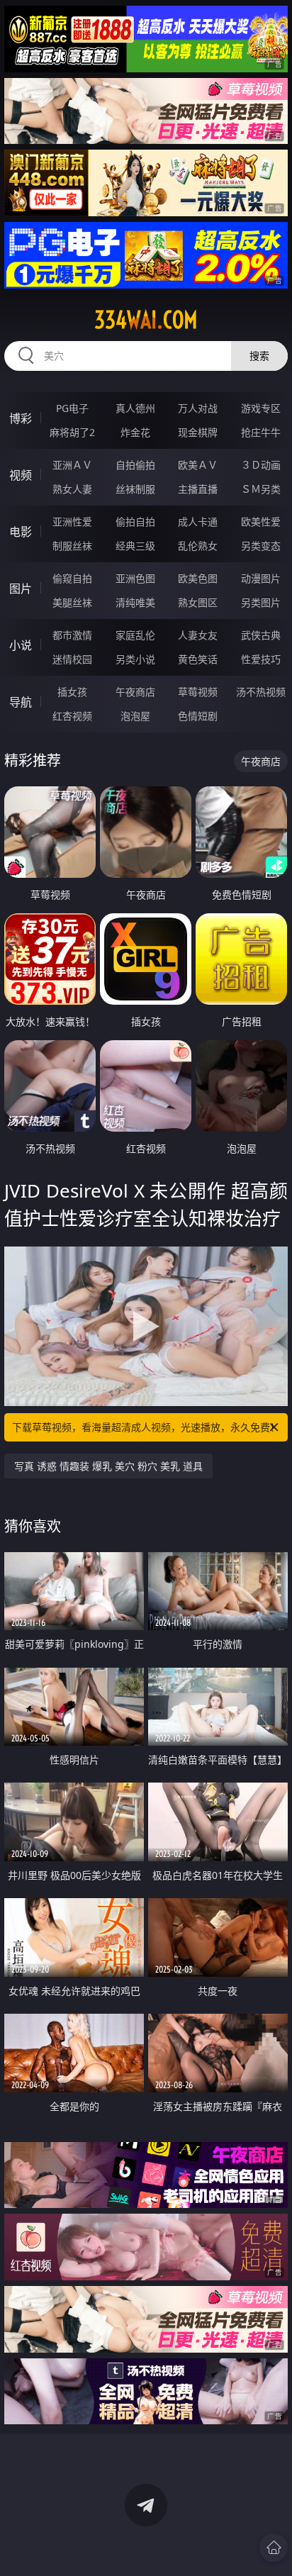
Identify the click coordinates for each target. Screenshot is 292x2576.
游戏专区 (261, 408)
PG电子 (72, 408)
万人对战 (198, 408)
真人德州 (135, 408)
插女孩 (72, 692)
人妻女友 (198, 635)
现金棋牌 (198, 432)
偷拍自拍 (135, 522)
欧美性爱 (261, 522)
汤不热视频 (261, 692)
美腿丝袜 (72, 602)
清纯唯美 (135, 602)
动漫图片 (261, 578)
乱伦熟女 (198, 546)
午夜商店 (135, 692)
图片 (21, 589)
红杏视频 (72, 716)
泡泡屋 (135, 716)
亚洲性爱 (72, 522)
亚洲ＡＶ (72, 465)
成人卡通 (198, 522)
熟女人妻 (72, 489)
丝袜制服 (135, 489)
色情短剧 (198, 716)
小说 (21, 645)
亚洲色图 (135, 578)
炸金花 (135, 432)
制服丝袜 (72, 546)
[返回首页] (274, 2548)
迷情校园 (72, 659)
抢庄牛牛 (261, 432)
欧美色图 (198, 578)
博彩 (21, 418)
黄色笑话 (198, 659)
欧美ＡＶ (198, 465)
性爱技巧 (261, 659)
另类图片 (261, 602)
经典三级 (135, 546)
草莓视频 (198, 692)
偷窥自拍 (72, 578)
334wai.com (146, 320)
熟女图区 (198, 602)
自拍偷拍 (135, 465)
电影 (21, 532)
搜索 (259, 356)
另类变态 (261, 546)
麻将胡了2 (72, 432)
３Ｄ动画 (261, 465)
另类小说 (135, 659)
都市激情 (72, 635)
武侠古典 (261, 635)
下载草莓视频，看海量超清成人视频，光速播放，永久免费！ (146, 1427)
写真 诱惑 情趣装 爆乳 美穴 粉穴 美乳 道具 (108, 1466)
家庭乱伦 (135, 635)
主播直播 (198, 489)
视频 (21, 475)
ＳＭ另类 (261, 489)
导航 (21, 702)
